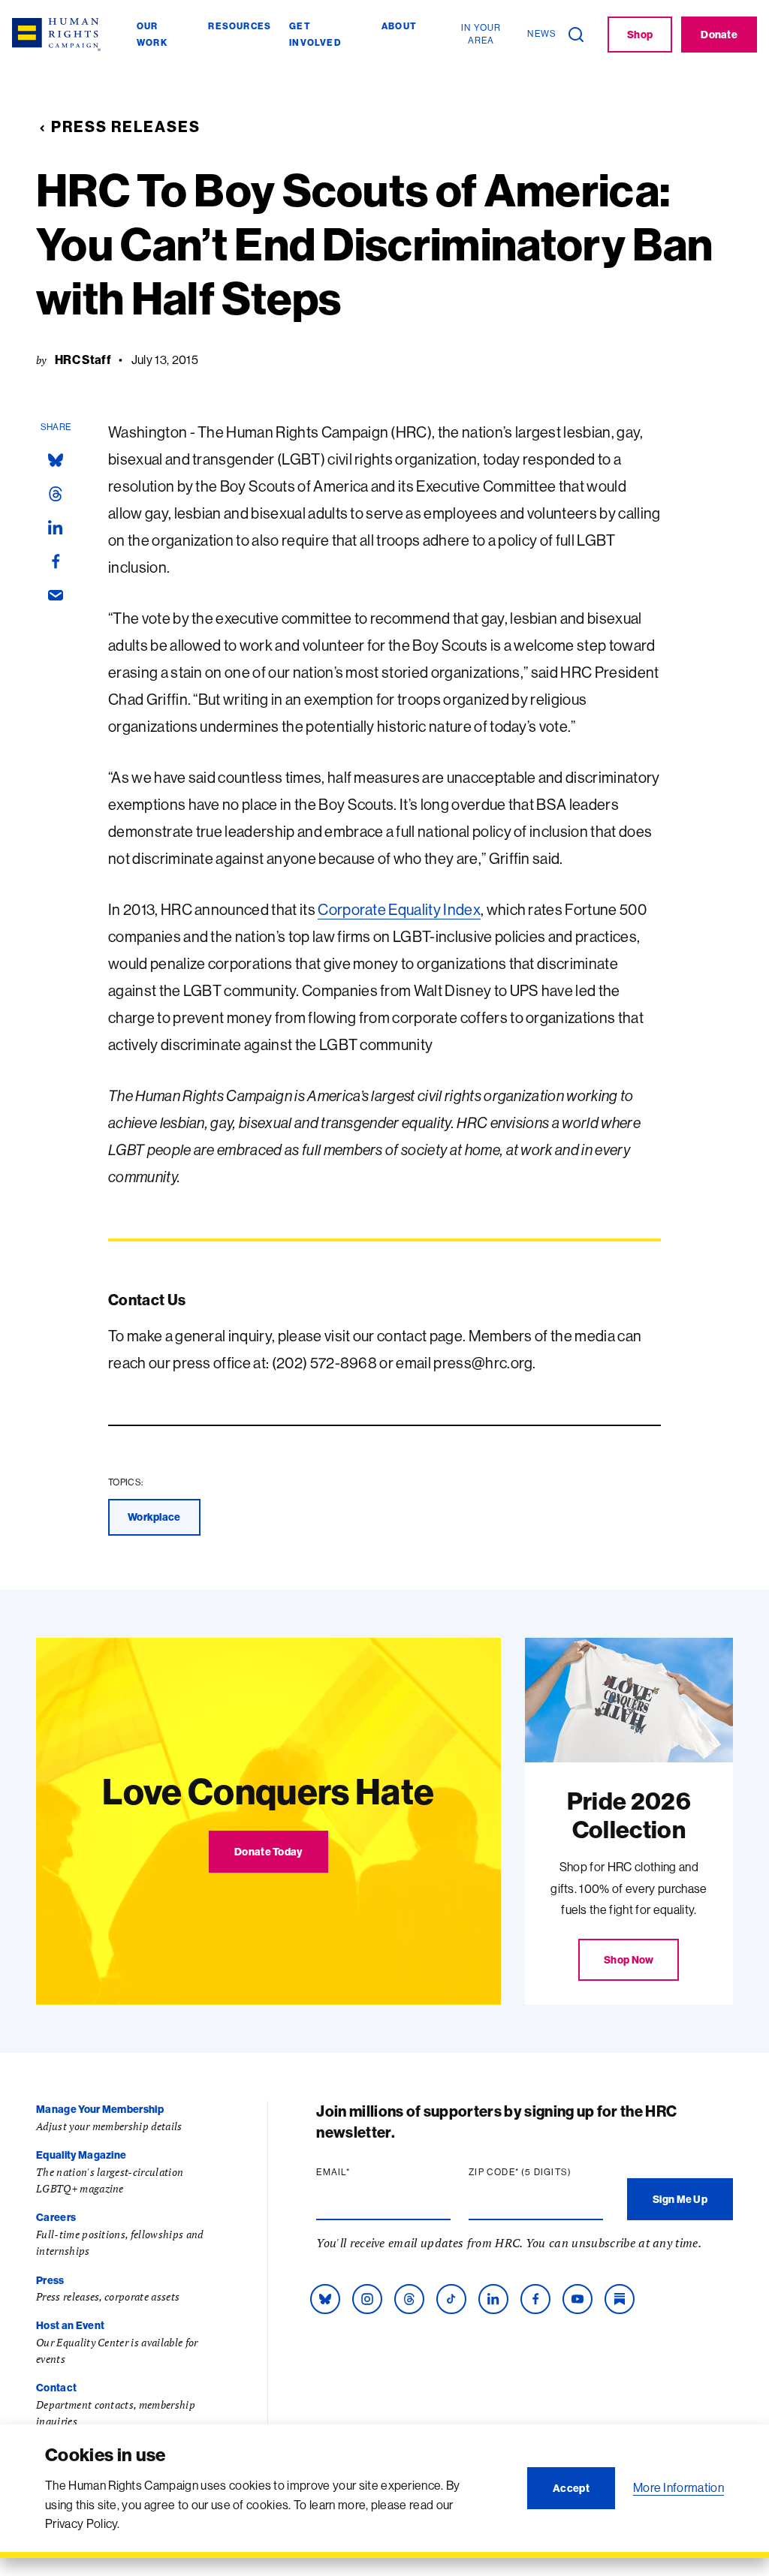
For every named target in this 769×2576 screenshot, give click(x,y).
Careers (56, 2217)
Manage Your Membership (100, 2109)
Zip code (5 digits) (536, 2172)
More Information (679, 2487)
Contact (56, 2388)
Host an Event (70, 2325)
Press (50, 2280)
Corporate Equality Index (399, 909)
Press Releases (126, 126)
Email (362, 2172)
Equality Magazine (81, 2155)
